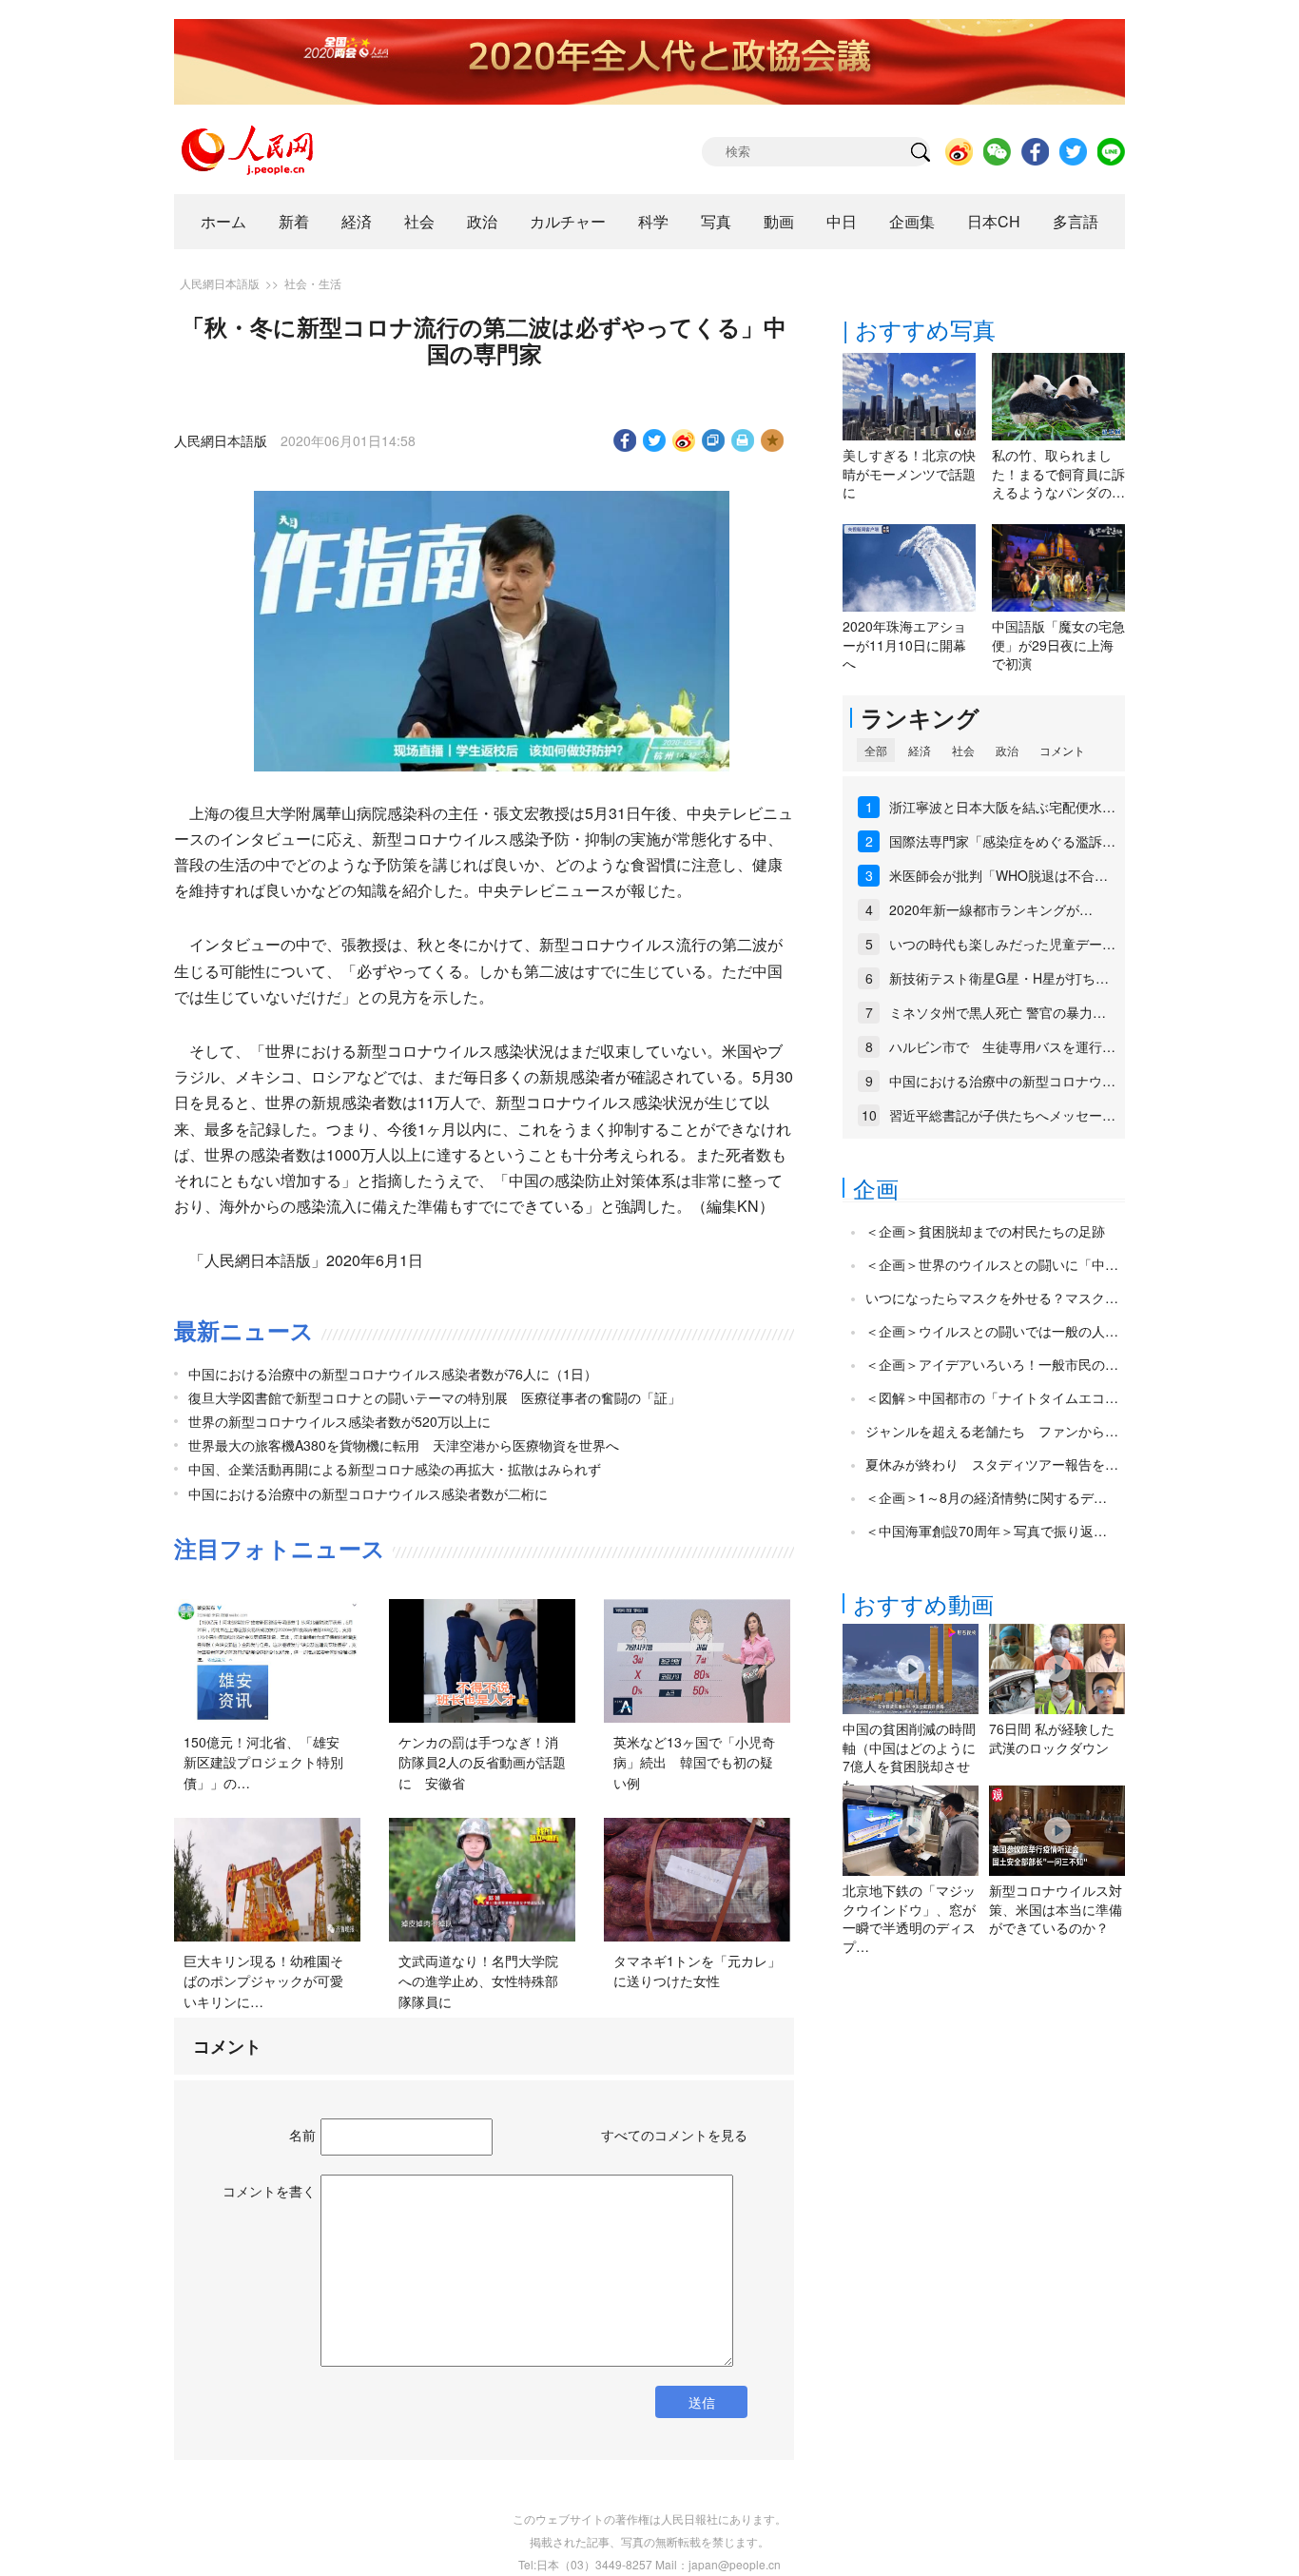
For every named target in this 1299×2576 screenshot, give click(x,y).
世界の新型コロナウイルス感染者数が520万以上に (339, 1421)
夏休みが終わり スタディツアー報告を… (992, 1464)
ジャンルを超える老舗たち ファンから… (992, 1431)
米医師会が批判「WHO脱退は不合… (998, 875)
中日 (842, 221)
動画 (779, 221)
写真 (716, 221)
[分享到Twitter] (655, 440)
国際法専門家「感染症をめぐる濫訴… (1002, 841)
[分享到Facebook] (625, 440)
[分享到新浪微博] (684, 440)
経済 (357, 221)
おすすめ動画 (923, 1603)
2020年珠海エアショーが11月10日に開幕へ (904, 644)
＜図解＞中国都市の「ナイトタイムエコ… (992, 1397)
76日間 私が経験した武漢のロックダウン (1052, 1738)
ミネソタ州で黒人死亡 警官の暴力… (998, 1012)
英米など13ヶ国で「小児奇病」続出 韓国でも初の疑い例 (694, 1762)
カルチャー (568, 221)
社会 (419, 221)
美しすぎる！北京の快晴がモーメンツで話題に (909, 473)
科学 (653, 221)
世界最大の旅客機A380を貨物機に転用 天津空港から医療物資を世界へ (404, 1445)
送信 (702, 2402)
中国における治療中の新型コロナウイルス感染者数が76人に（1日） (393, 1374)
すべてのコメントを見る (674, 2135)
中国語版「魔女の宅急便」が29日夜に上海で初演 (1058, 644)
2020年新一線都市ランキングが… (991, 909)
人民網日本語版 (220, 283)
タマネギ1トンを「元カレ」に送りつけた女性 (697, 1971)
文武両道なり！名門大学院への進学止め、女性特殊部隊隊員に (478, 1981)
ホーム (223, 221)
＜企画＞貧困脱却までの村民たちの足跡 (985, 1231)
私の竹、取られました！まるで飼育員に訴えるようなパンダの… (1058, 473)
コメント (1062, 750)
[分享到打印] (743, 440)
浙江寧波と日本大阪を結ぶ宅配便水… (1002, 807)
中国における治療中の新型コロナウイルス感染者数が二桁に (368, 1493)
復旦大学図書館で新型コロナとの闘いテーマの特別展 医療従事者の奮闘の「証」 (435, 1397)
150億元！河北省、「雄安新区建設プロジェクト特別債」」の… (263, 1762)
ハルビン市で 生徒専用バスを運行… (1002, 1046)
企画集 (912, 221)
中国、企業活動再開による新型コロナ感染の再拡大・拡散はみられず (395, 1469)
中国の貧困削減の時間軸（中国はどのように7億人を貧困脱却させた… (909, 1756)
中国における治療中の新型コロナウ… (1002, 1081)
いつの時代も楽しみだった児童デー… (1002, 944)
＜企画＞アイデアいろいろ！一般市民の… (992, 1364)
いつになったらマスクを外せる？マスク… (992, 1298)
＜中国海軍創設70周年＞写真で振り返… (986, 1531)
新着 (294, 221)
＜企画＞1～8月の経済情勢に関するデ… (986, 1497)
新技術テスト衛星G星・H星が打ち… (999, 978)
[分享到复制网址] (714, 440)
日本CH (994, 221)
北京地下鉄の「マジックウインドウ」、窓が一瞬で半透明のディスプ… (909, 1918)
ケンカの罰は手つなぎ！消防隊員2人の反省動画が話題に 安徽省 (482, 1762)
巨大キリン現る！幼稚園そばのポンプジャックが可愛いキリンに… (263, 1981)
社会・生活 (313, 283)
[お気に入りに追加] (773, 440)
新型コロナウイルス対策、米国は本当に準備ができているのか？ (1056, 1909)
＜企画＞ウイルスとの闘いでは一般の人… (992, 1331)
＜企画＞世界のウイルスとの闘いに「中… (992, 1264)
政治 (482, 221)
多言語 (1076, 221)
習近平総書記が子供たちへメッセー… (1002, 1115)
